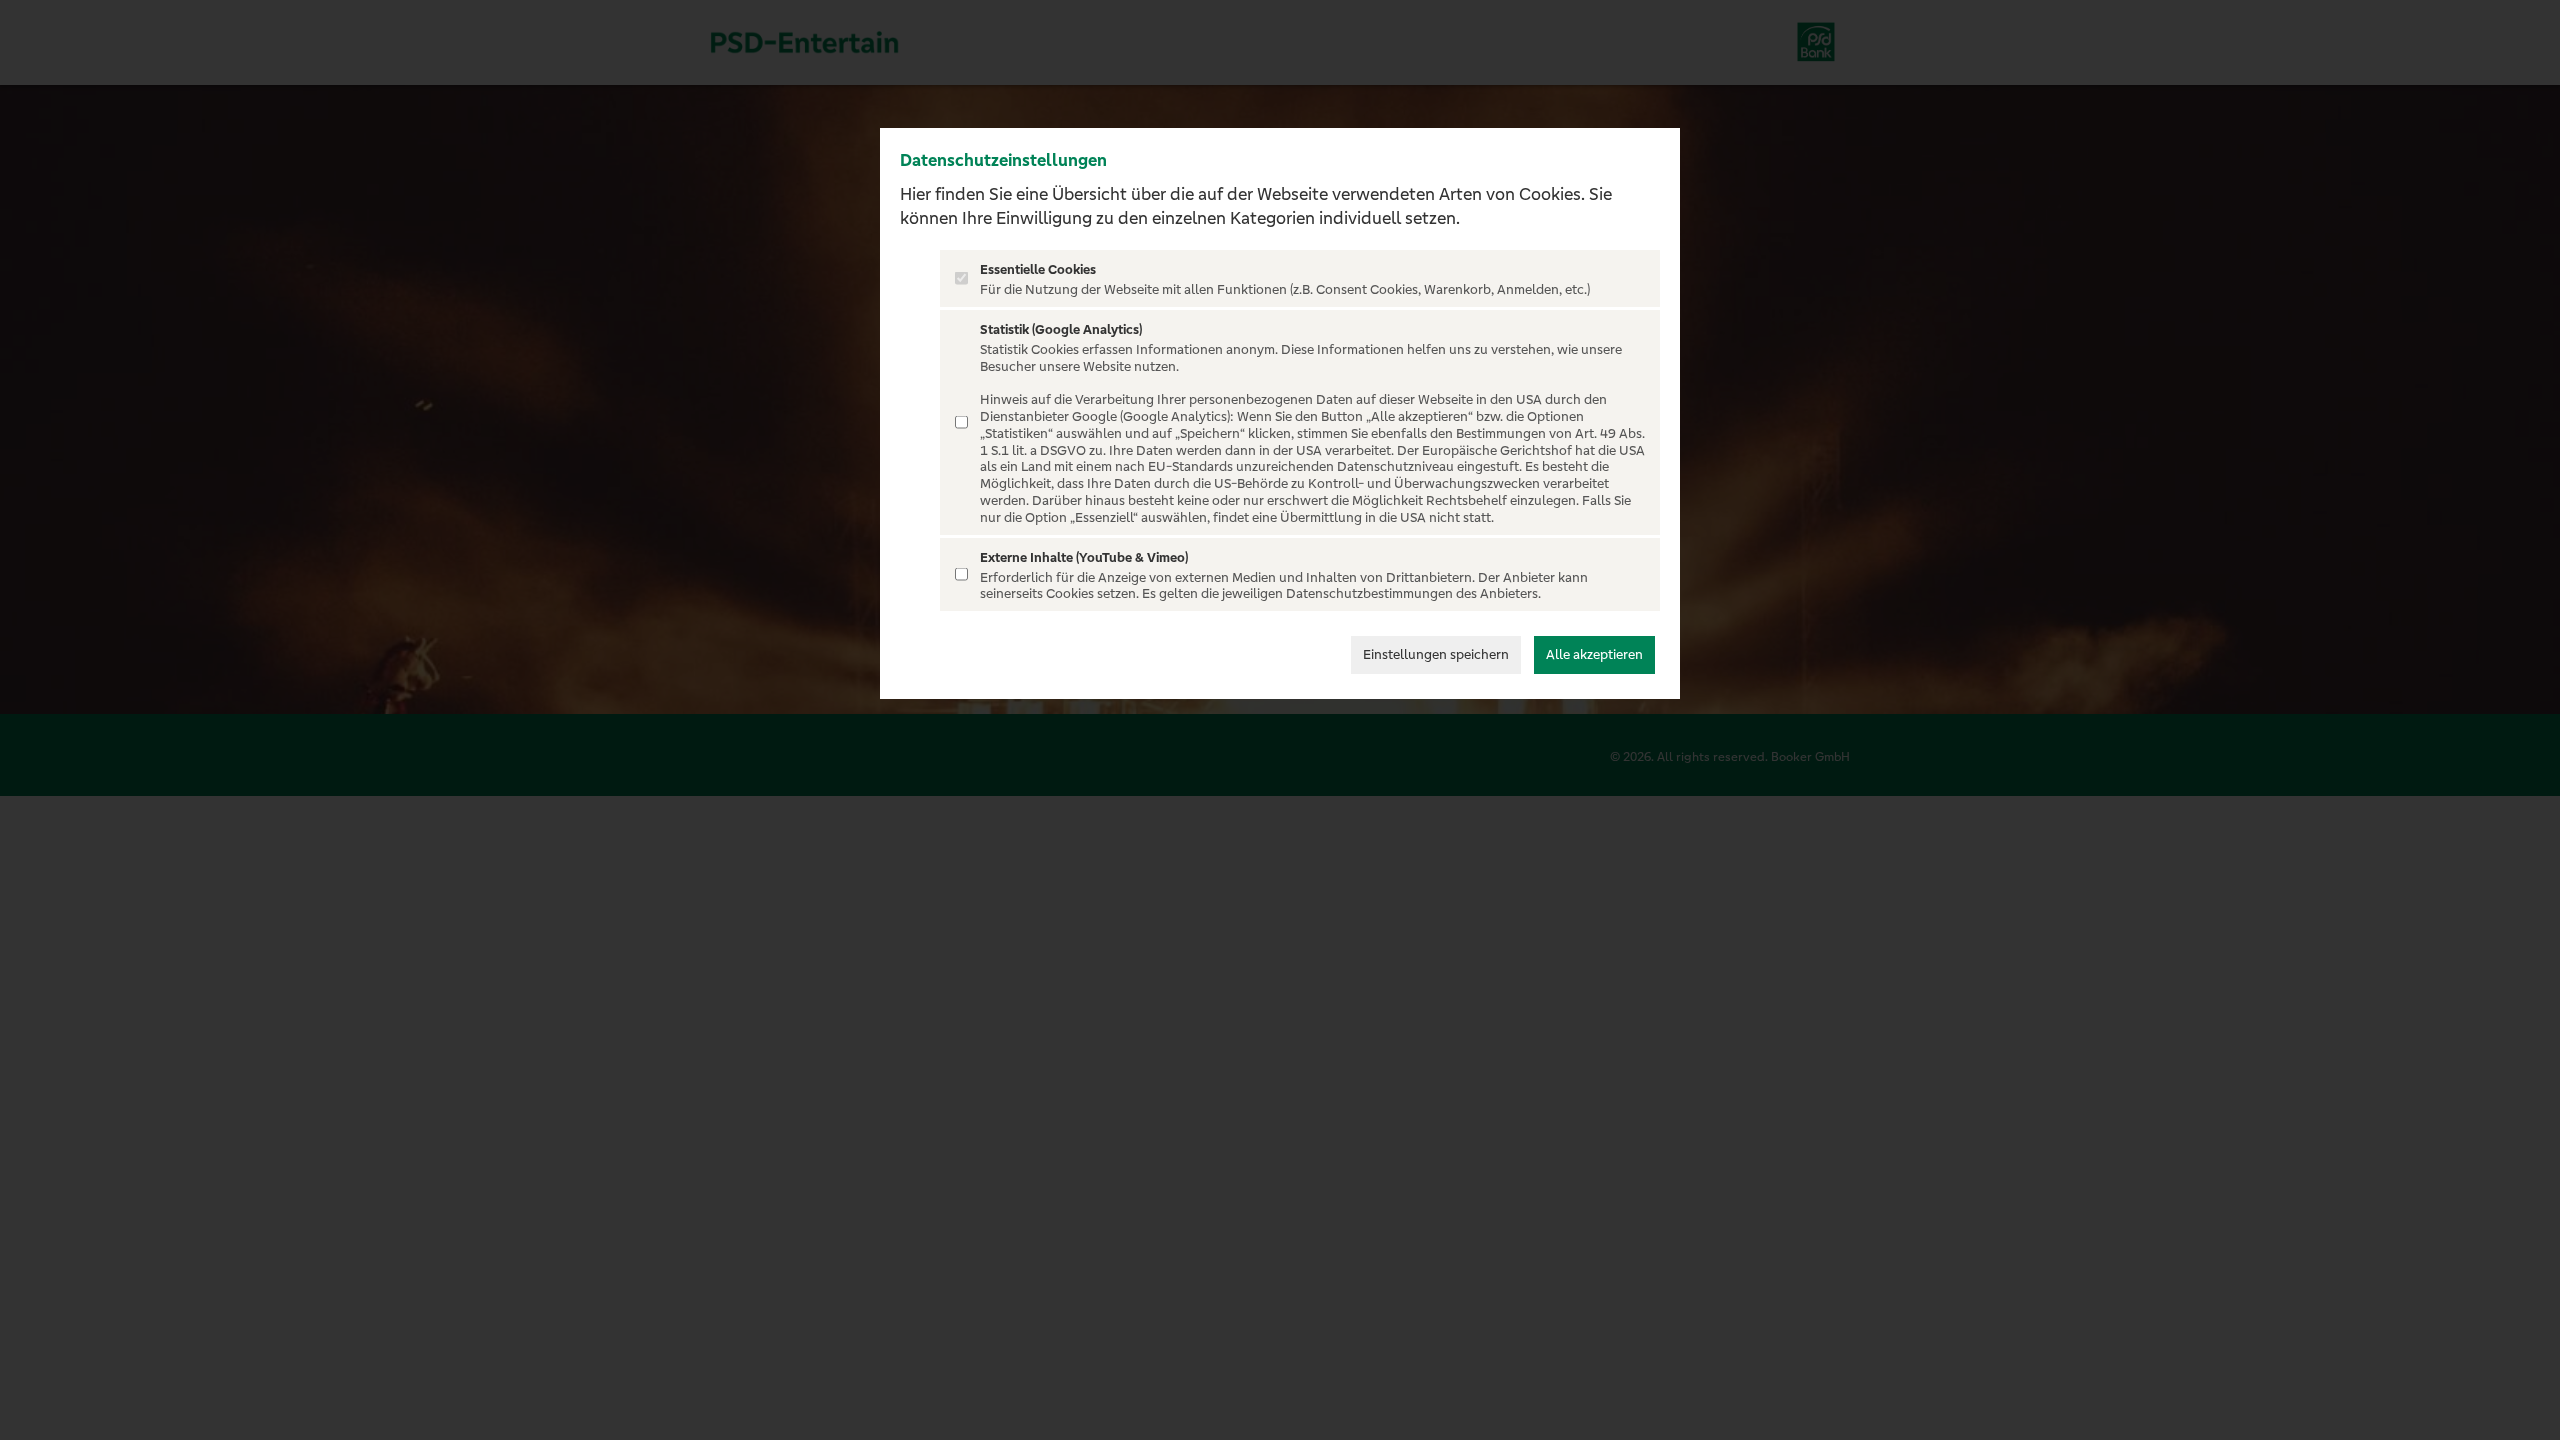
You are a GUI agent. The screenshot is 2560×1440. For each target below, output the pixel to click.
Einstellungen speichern (1436, 654)
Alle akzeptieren (1594, 654)
